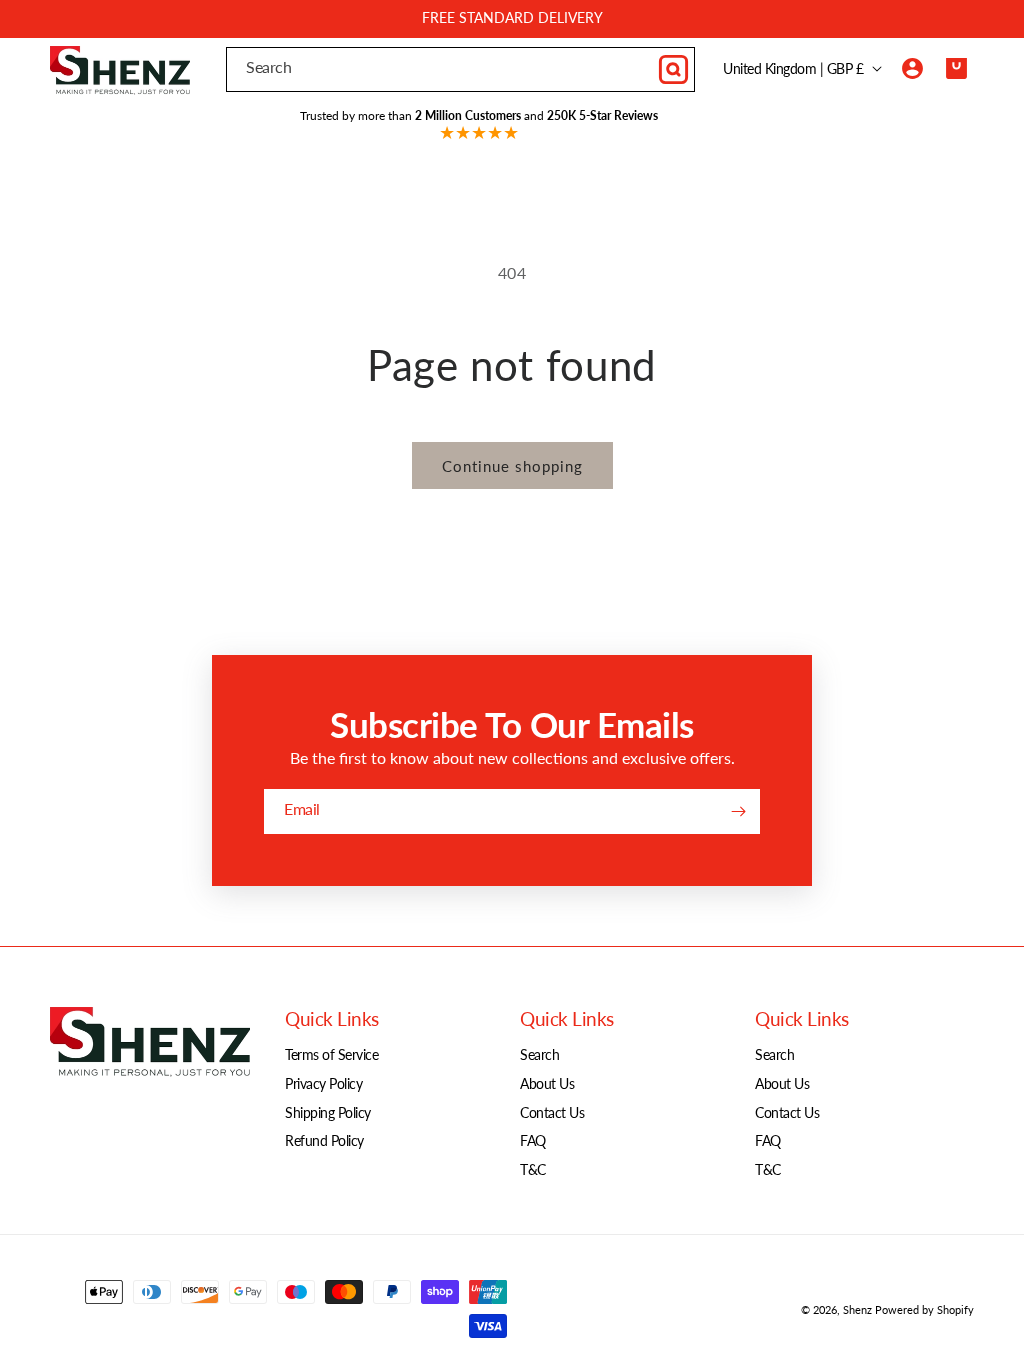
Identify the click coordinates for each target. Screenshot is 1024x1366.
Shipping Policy (328, 1112)
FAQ (533, 1140)
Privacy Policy (323, 1083)
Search (539, 1054)
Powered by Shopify (924, 1309)
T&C (533, 1169)
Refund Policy (324, 1140)
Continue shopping (512, 466)
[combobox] (460, 69)
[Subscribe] (738, 811)
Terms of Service (331, 1054)
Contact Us (552, 1112)
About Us (547, 1083)
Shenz (857, 1309)
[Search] (673, 69)
